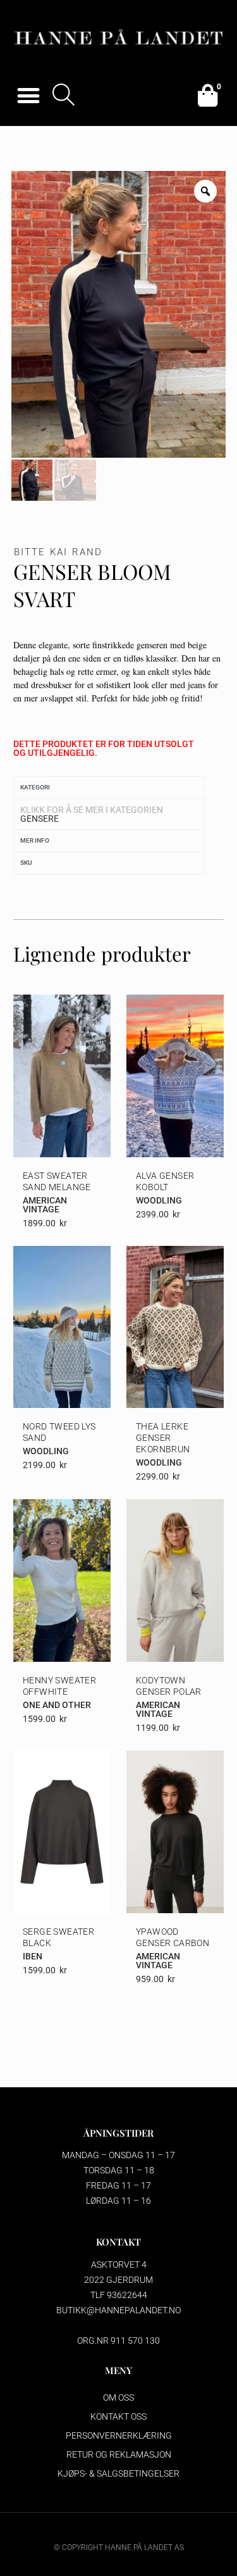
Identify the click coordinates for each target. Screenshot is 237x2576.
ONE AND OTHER (57, 1705)
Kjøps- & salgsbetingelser (118, 2473)
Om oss (118, 2397)
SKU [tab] (26, 863)
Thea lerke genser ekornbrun (163, 1438)
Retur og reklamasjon (119, 2454)
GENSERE (39, 819)
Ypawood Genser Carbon (173, 1937)
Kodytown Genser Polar (169, 1686)
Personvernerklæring (119, 2435)
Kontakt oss (118, 2416)
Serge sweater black (58, 1937)
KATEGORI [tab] (35, 787)
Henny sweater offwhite (59, 1686)
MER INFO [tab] (35, 840)
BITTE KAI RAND (58, 552)
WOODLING (159, 1200)
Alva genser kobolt (165, 1181)
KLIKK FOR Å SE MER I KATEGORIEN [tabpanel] (92, 814)
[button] (28, 95)
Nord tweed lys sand (59, 1432)
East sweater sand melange (57, 1181)
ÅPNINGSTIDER (118, 2133)
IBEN (33, 1956)
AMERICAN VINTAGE (45, 1205)
